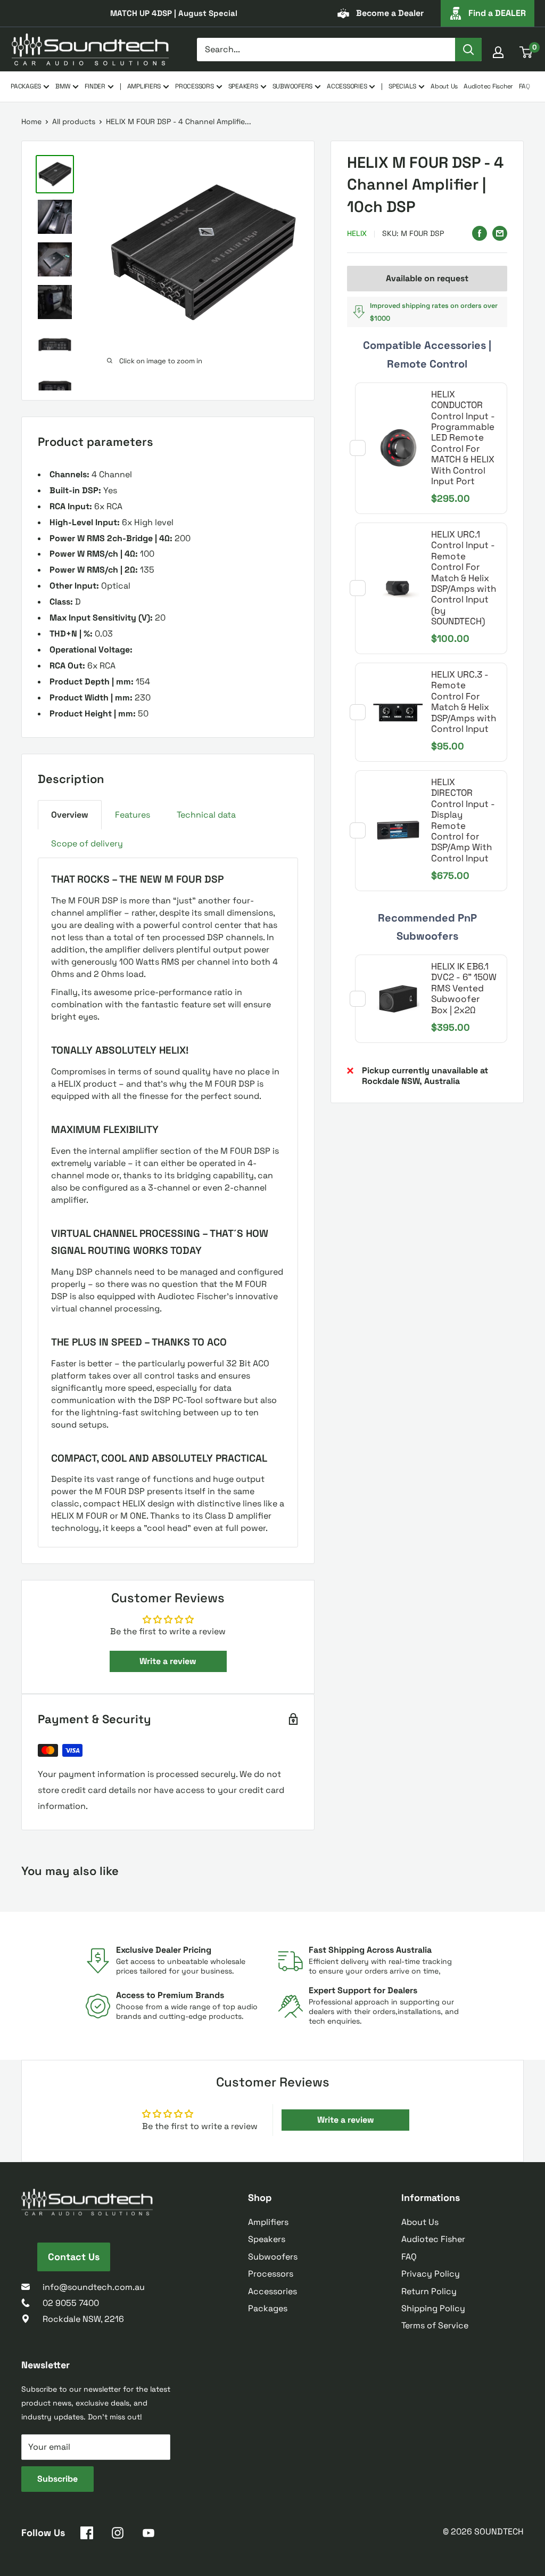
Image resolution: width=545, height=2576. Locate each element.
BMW (63, 86)
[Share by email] (500, 232)
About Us (444, 86)
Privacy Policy (431, 2274)
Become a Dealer (390, 13)
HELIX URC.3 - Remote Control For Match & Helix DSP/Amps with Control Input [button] (464, 702)
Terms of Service (435, 2325)
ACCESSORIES (347, 86)
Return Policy (429, 2291)
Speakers (267, 2239)
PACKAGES (26, 86)
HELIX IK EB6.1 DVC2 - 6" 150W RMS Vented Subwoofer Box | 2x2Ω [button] (464, 988)
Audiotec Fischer (488, 86)
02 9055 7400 (71, 2303)
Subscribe (57, 2479)
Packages (268, 2308)
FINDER (95, 86)
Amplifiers (268, 2222)
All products (74, 121)
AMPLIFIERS (144, 86)
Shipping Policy (433, 2308)
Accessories (272, 2291)
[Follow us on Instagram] (118, 2535)
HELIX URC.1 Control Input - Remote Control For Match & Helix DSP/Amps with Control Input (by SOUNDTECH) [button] (464, 578)
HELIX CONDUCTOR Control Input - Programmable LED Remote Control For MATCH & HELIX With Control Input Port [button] (463, 438)
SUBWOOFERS (293, 86)
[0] (526, 52)
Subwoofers (273, 2257)
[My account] (498, 52)
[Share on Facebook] (480, 232)
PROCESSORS (195, 86)
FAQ (524, 86)
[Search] (468, 50)
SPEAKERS (243, 86)
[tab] (70, 815)
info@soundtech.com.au (94, 2287)
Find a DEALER (497, 13)
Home (31, 121)
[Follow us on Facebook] (87, 2535)
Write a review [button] (168, 1661)
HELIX (357, 233)
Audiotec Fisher (433, 2239)
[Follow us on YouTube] (148, 2535)
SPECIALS (402, 86)
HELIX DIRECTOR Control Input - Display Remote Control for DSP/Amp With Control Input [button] (463, 820)
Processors (271, 2274)
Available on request (427, 278)
